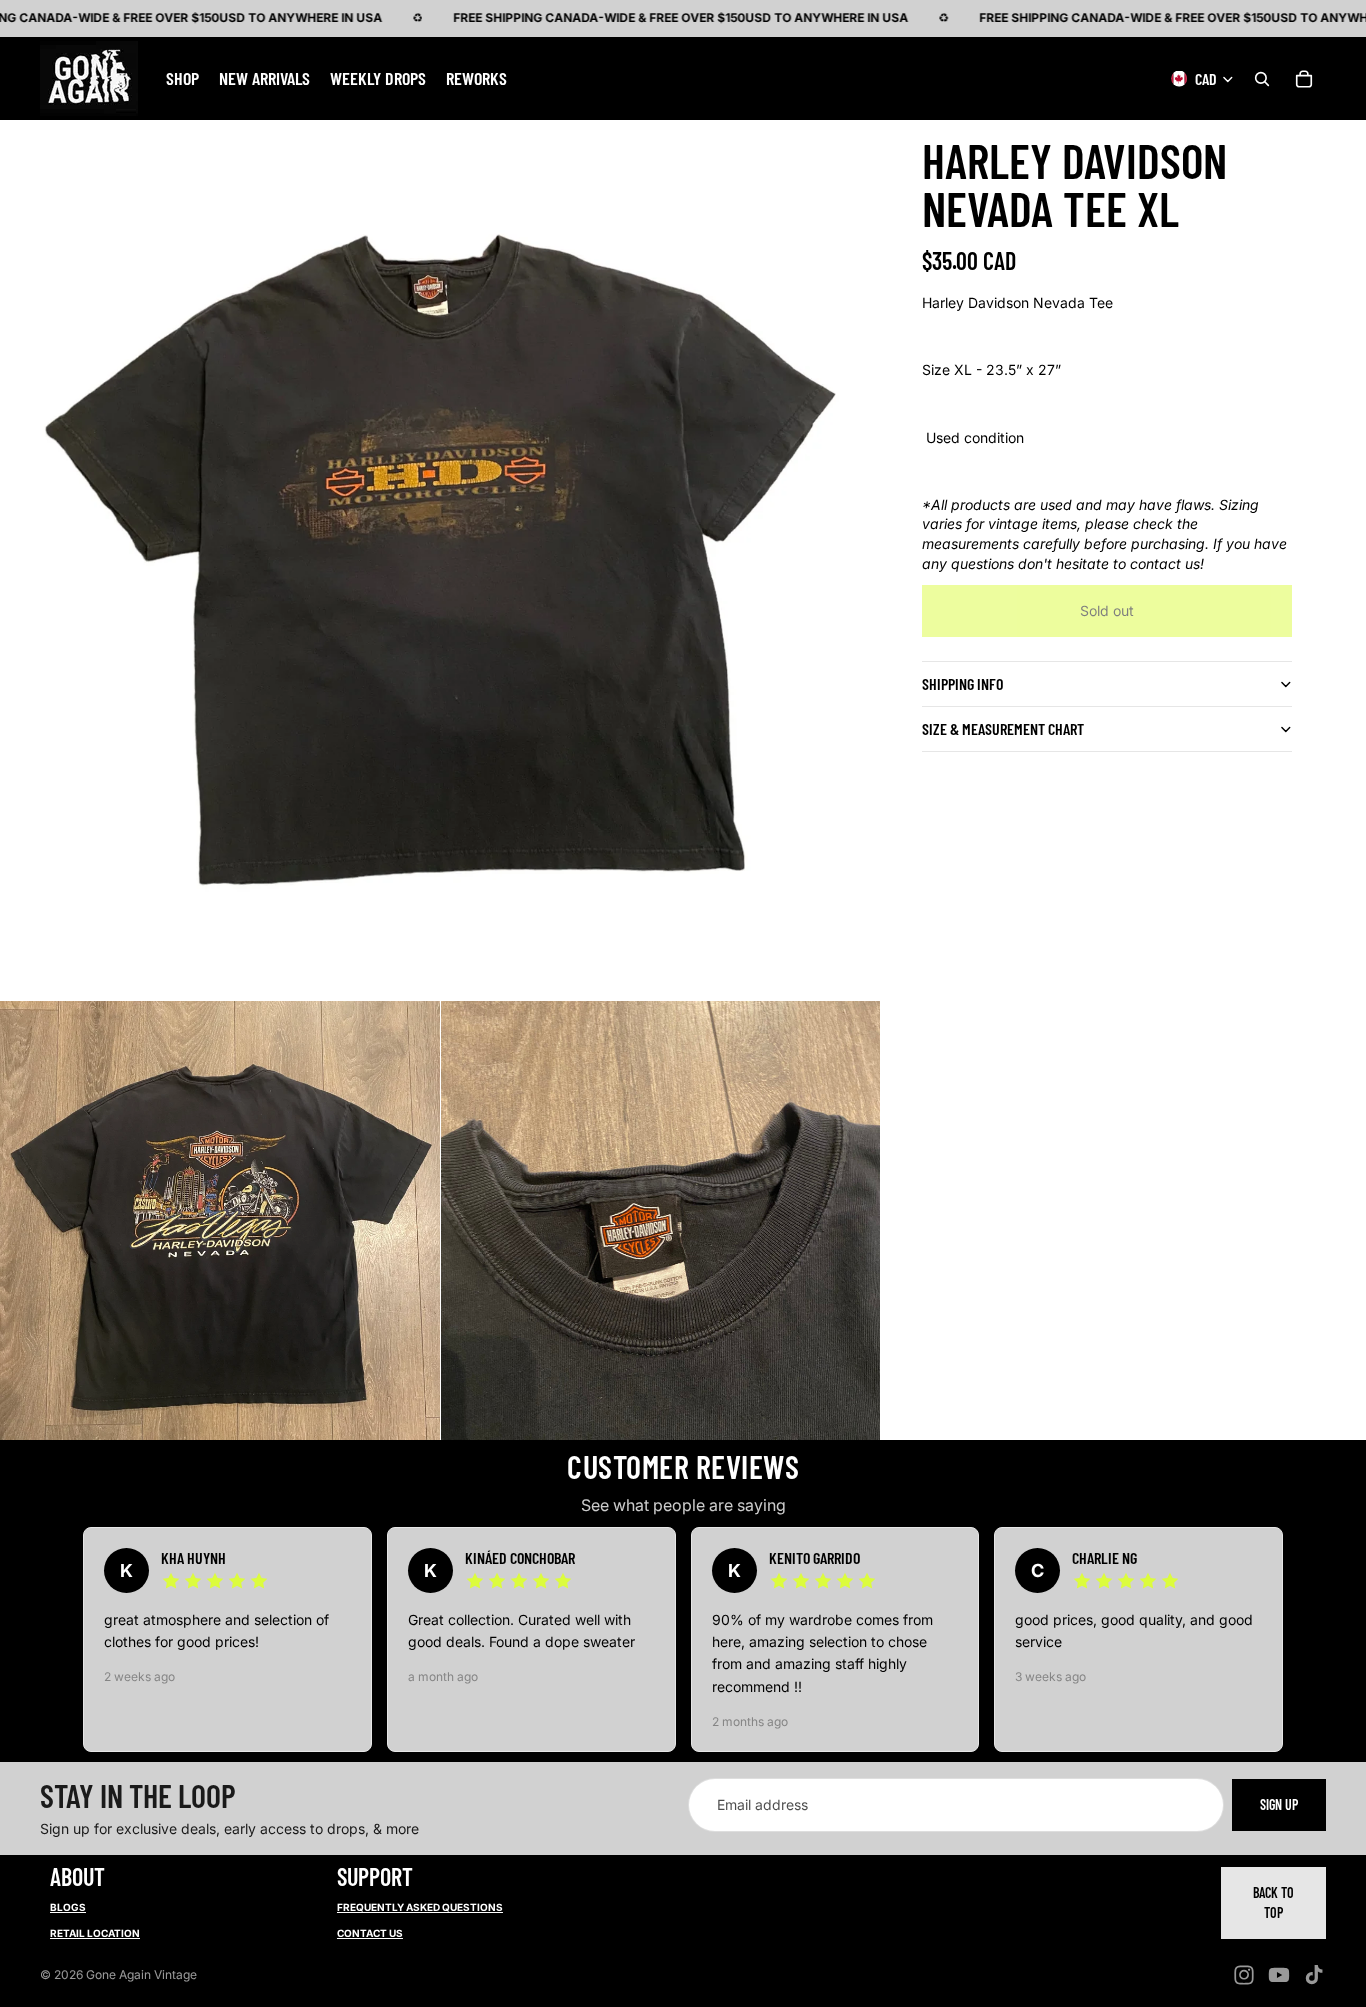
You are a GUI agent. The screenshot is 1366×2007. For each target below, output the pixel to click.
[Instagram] (1244, 1975)
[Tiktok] (1314, 1975)
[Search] (1262, 78)
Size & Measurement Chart (1003, 728)
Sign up (1279, 1804)
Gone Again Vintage (141, 1974)
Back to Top (1273, 1902)
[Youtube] (1279, 1975)
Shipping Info (962, 683)
